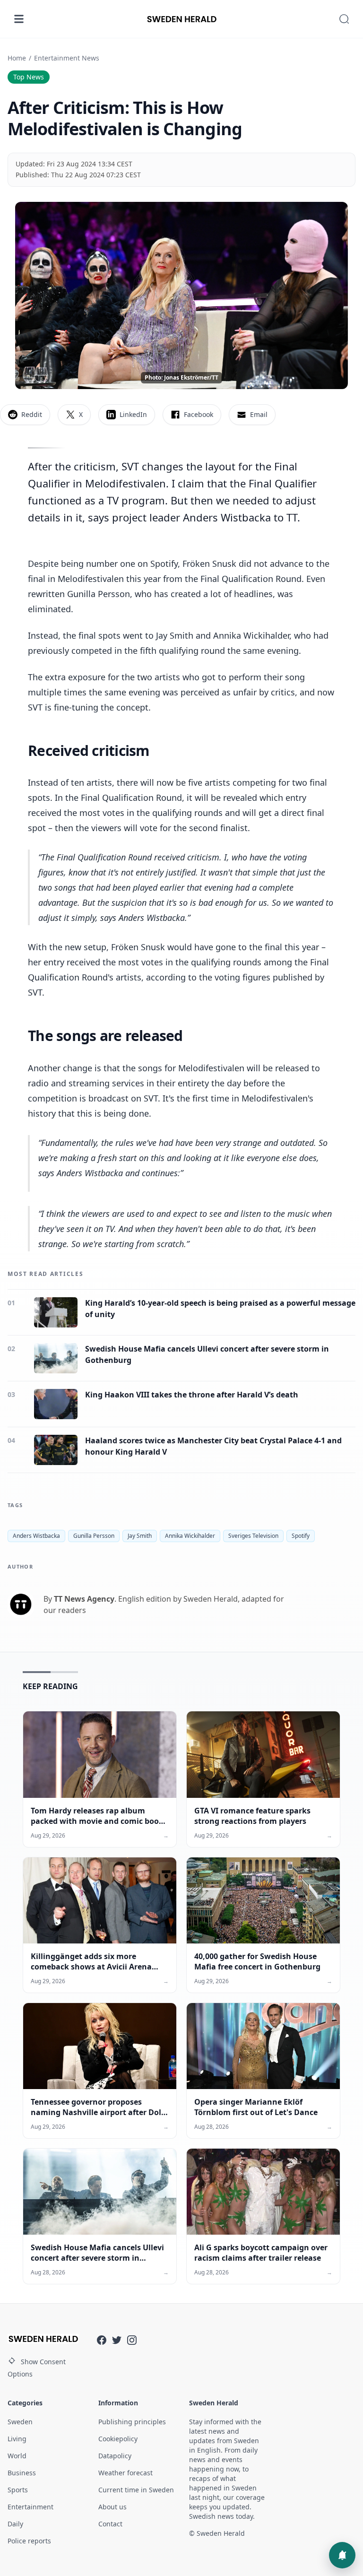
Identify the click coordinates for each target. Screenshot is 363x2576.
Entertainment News (67, 58)
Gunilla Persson (94, 1536)
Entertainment (30, 2507)
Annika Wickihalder (190, 1536)
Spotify (301, 1536)
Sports (18, 2490)
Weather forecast (125, 2473)
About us (112, 2507)
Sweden (20, 2422)
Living (17, 2439)
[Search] (344, 19)
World (17, 2456)
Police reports (29, 2541)
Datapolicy (115, 2456)
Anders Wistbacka (36, 1536)
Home (17, 58)
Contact (110, 2524)
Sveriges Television (253, 1536)
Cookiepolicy (118, 2439)
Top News (29, 77)
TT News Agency (84, 1599)
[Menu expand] (19, 19)
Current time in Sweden (136, 2490)
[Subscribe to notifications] (342, 2555)
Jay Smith (140, 1536)
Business (22, 2473)
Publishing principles (132, 2422)
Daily (15, 2524)
